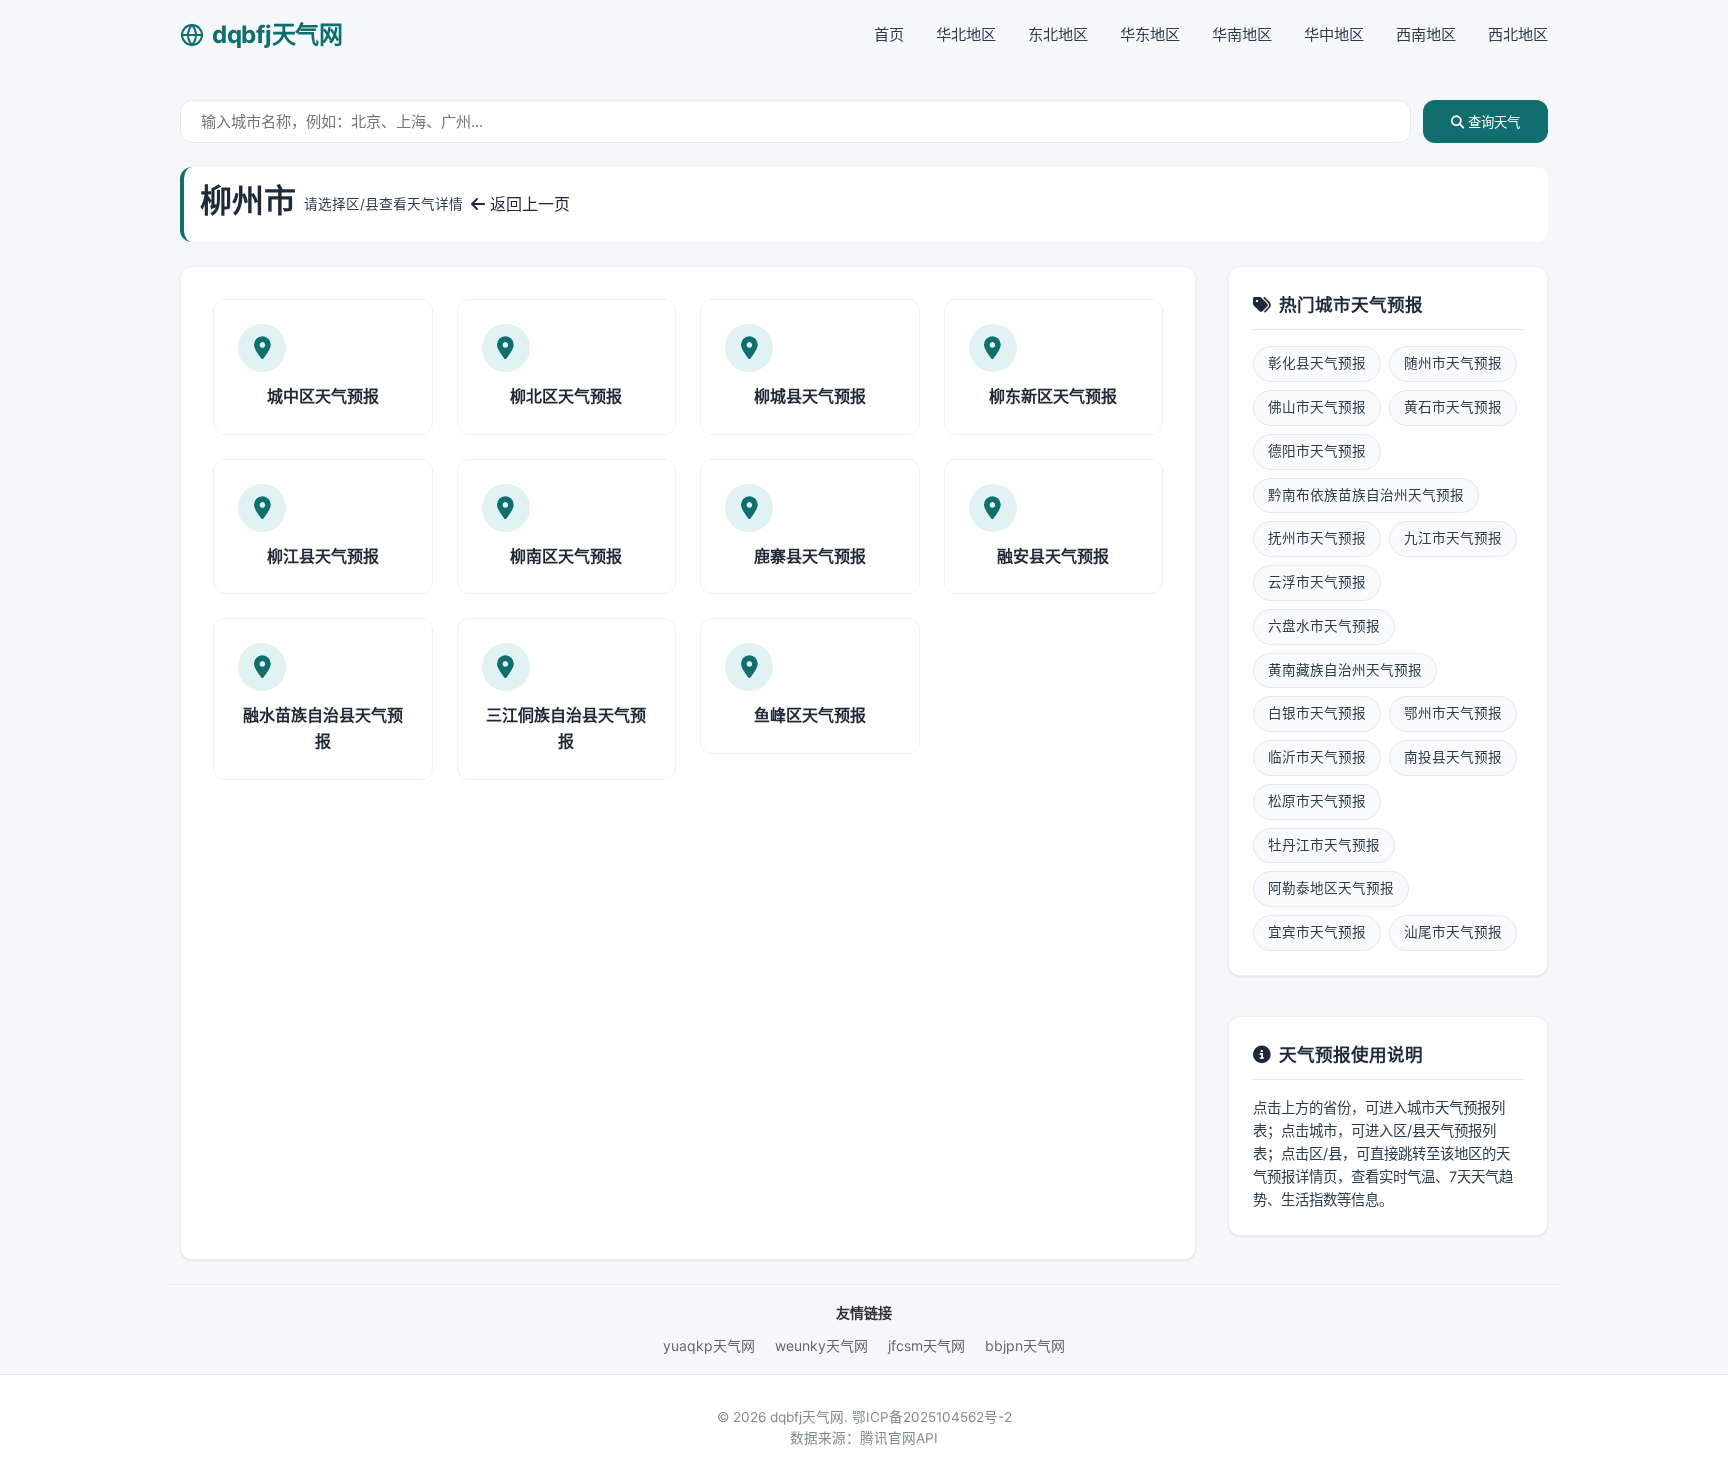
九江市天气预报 (1453, 538)
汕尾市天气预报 (1453, 932)
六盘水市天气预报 (1324, 626)
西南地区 (1426, 34)
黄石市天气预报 (1453, 407)
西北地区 (1518, 34)
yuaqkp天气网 (709, 1345)
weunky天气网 (821, 1345)
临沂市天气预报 (1317, 757)
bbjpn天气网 (1025, 1345)
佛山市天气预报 (1317, 407)
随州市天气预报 (1453, 363)
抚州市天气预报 (1317, 538)
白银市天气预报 (1317, 713)
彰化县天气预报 (1317, 363)
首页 (889, 34)
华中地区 (1334, 34)
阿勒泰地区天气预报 (1331, 888)
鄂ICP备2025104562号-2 (932, 1417)
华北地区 (966, 34)
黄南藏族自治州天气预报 (1345, 670)
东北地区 (1058, 34)
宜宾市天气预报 (1317, 932)
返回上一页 (527, 204)
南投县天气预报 (1453, 757)
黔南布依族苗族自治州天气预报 (1366, 495)
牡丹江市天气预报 (1324, 845)
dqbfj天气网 (277, 34)
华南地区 (1242, 34)
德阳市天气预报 (1317, 451)
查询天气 (1492, 122)
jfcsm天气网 (926, 1345)
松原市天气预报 (1317, 801)
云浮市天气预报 (1317, 582)
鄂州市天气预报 (1453, 713)
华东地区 (1150, 34)
